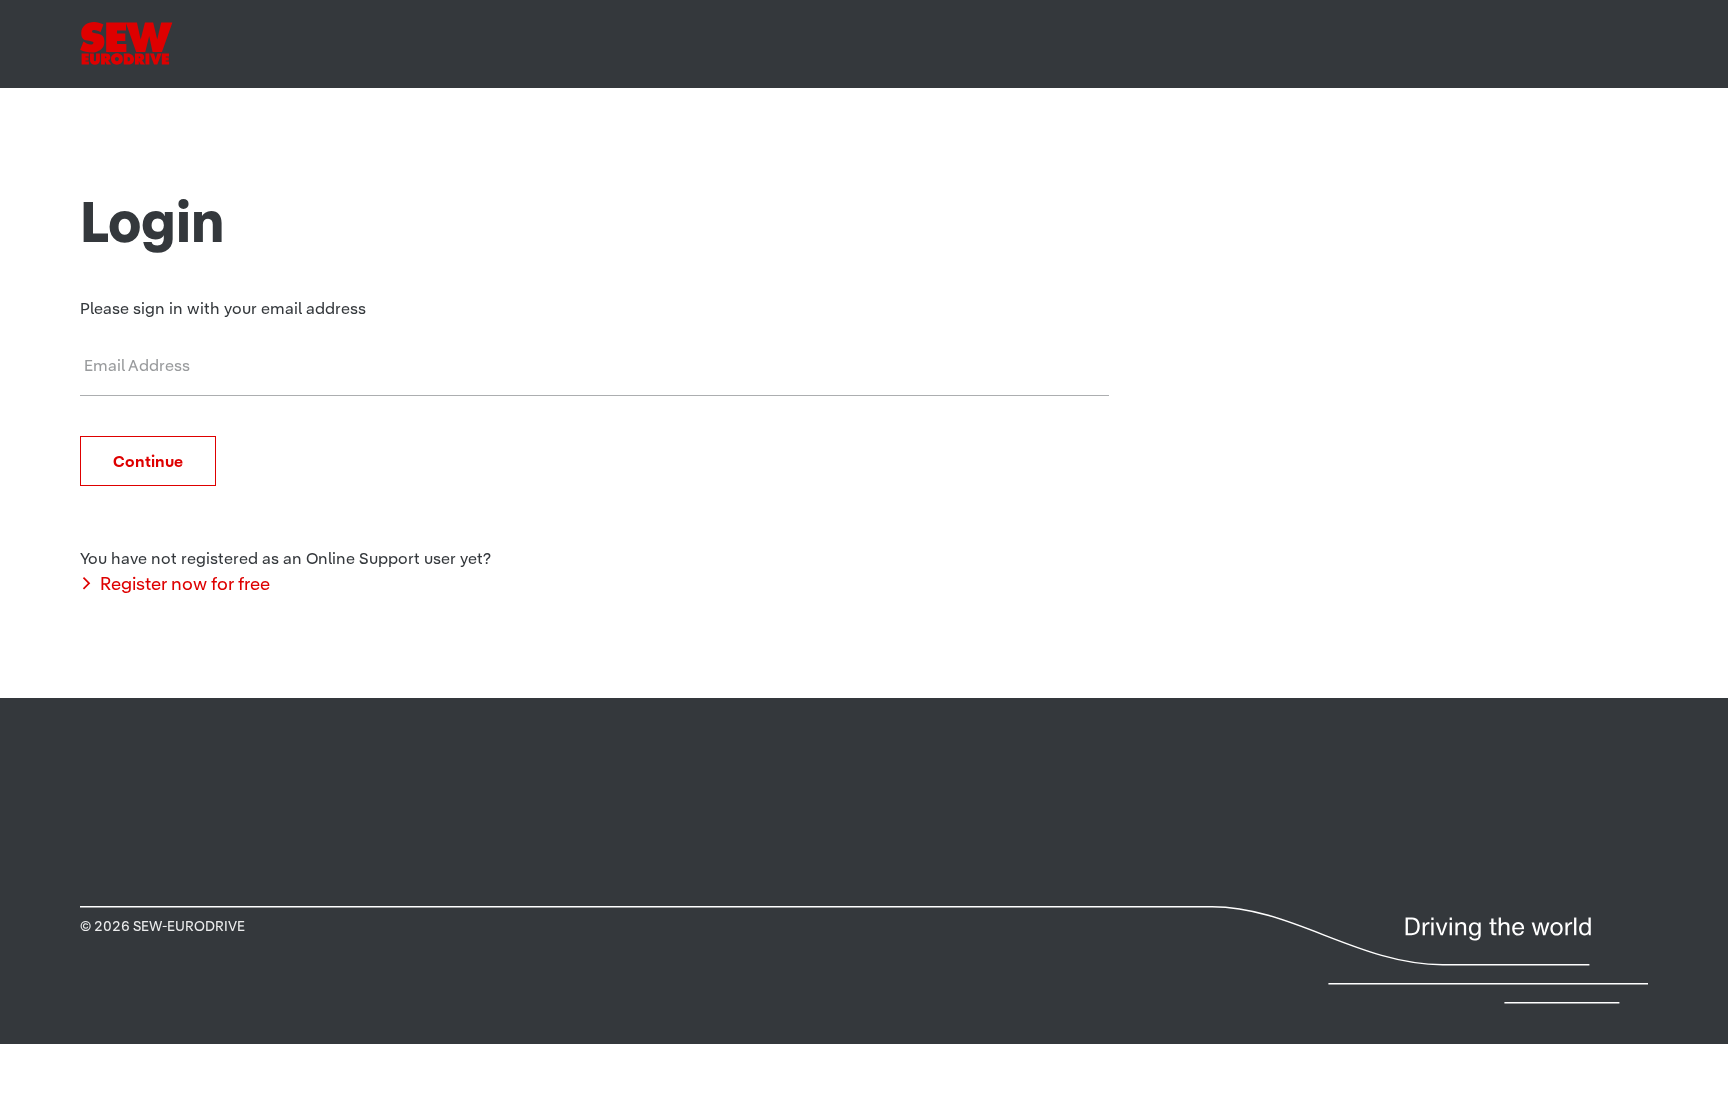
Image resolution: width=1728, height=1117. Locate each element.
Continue (148, 461)
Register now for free (185, 583)
